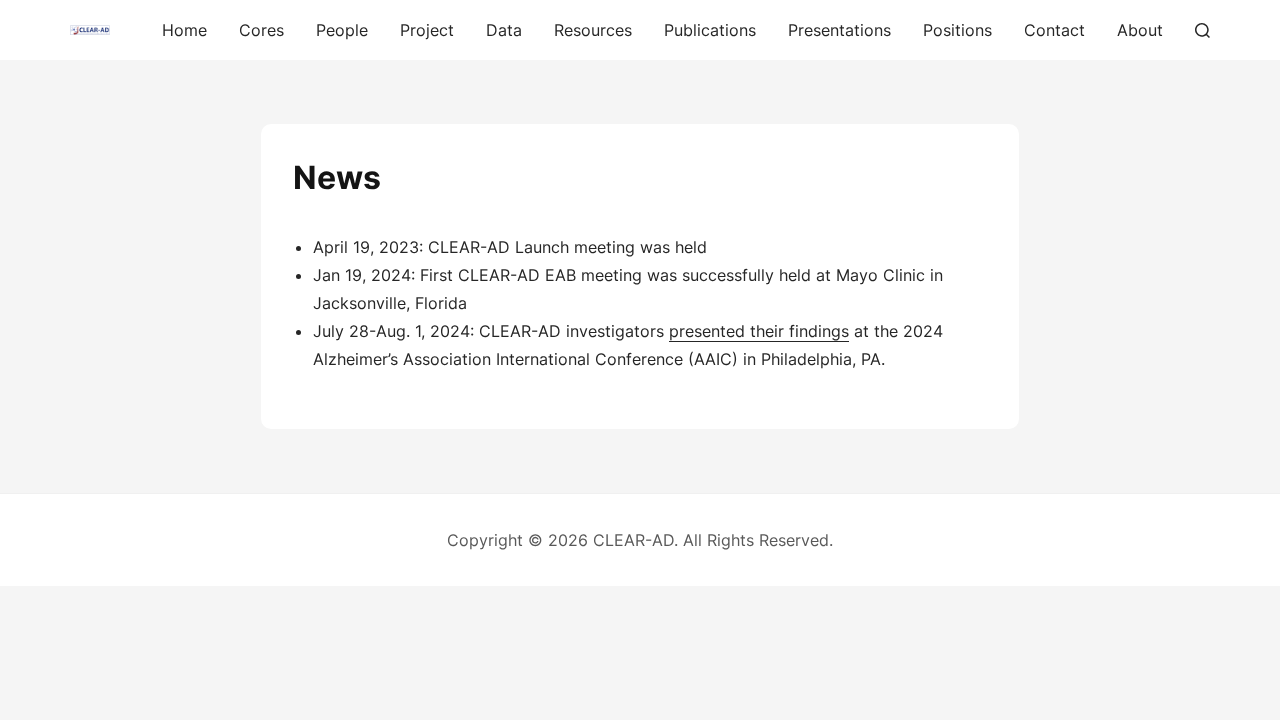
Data (504, 30)
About (1140, 30)
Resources (593, 30)
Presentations (839, 30)
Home (184, 30)
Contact (1054, 30)
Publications (710, 30)
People (342, 30)
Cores (261, 30)
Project (427, 30)
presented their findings (759, 331)
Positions (957, 30)
